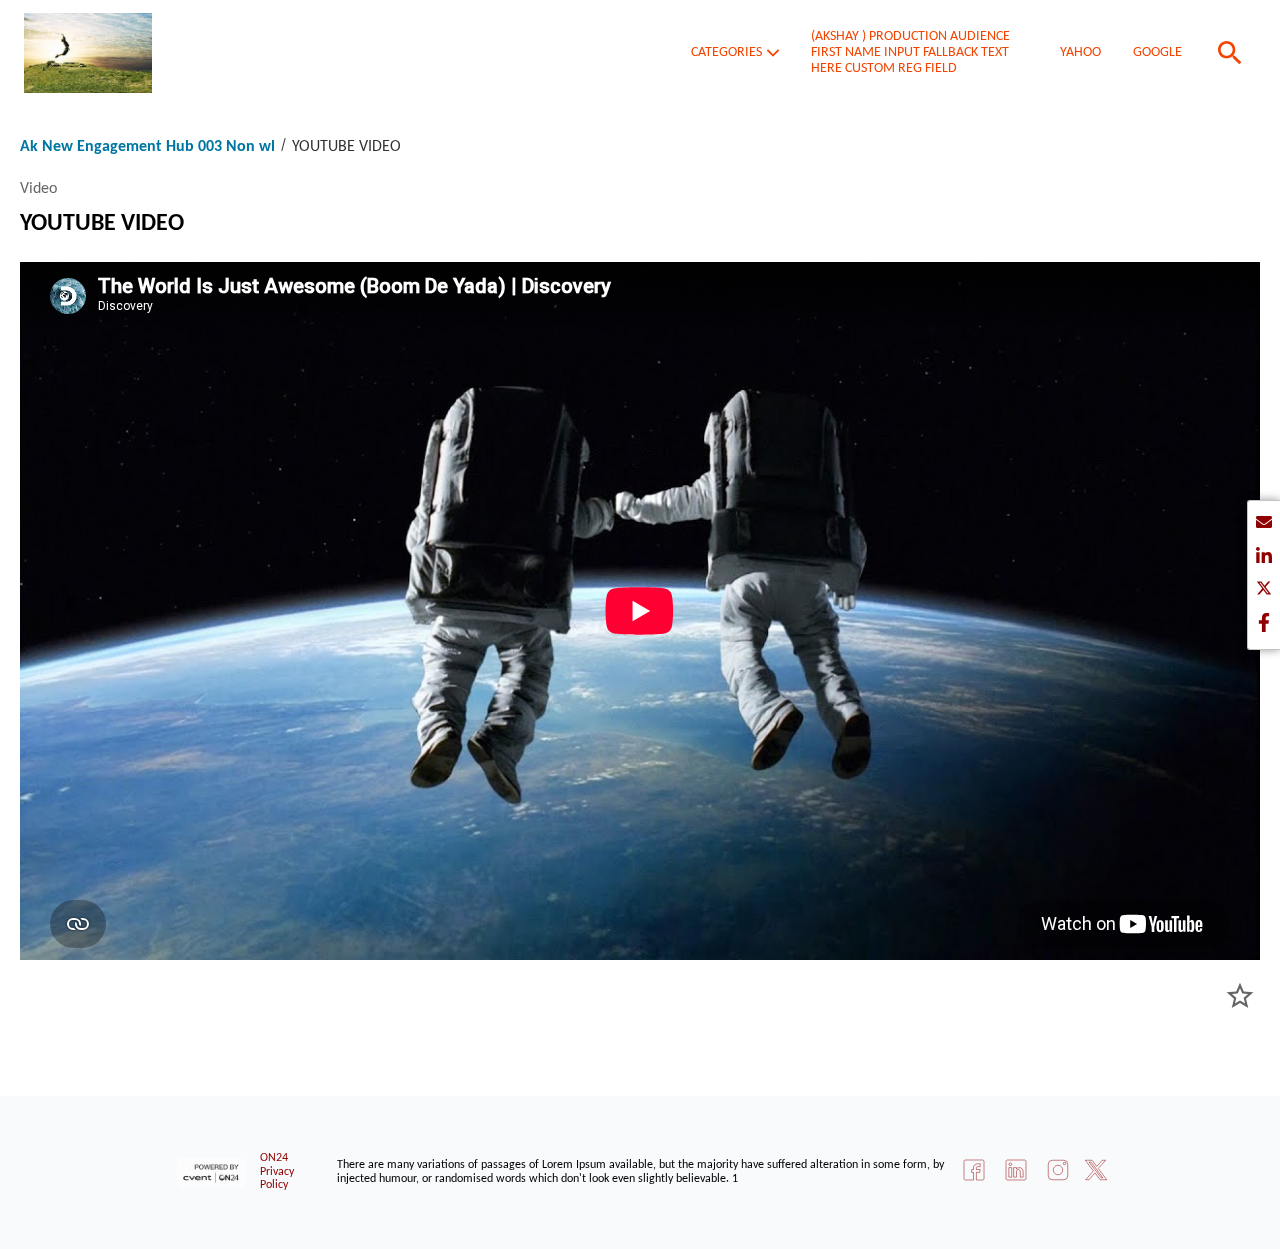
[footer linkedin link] (1016, 1172)
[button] (735, 53)
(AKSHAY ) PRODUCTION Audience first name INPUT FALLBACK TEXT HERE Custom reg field (910, 52)
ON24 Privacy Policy (277, 1172)
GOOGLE (1157, 52)
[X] (1264, 591)
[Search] (1230, 53)
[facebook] (1264, 624)
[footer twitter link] (1096, 1172)
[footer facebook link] (974, 1172)
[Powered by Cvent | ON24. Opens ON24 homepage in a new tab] (213, 1173)
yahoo (1080, 52)
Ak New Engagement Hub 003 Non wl (149, 147)
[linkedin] (1264, 558)
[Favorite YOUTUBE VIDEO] (1240, 996)
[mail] (1264, 525)
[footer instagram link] (1058, 1172)
